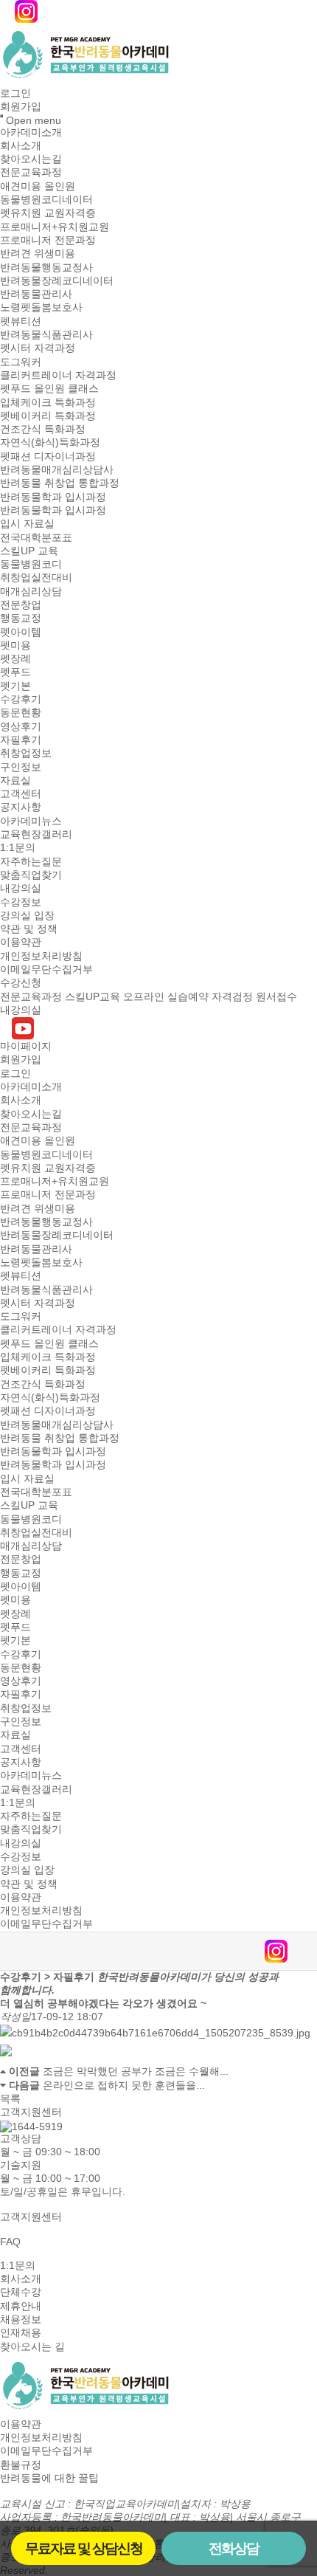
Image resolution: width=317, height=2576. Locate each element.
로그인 (15, 93)
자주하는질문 (31, 861)
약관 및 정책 (29, 929)
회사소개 (21, 145)
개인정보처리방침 (41, 956)
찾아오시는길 (31, 159)
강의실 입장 (27, 915)
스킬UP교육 (93, 996)
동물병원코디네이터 (46, 199)
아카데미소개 (31, 132)
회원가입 (21, 107)
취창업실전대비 (36, 578)
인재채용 (21, 2333)
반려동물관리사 (36, 294)
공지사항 (21, 807)
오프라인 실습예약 (166, 996)
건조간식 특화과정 (43, 429)
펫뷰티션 (21, 321)
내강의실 (21, 889)
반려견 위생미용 (38, 254)
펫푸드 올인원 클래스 (49, 389)
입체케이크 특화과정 (48, 402)
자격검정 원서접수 (254, 996)
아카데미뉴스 (31, 821)
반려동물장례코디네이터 (57, 280)
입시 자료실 (27, 524)
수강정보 (21, 902)
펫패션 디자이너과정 (48, 456)
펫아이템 (21, 632)
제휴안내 (21, 2306)
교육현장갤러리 (36, 834)
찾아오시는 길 (32, 2346)
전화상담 (234, 2548)
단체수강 (21, 2293)
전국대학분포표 (36, 537)
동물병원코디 (31, 564)
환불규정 (21, 2465)
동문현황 (21, 713)
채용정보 (21, 2319)
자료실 (15, 780)
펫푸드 (15, 672)
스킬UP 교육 (29, 551)
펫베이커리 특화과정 (48, 416)
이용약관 (21, 943)
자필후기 (21, 740)
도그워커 (21, 362)
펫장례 (15, 658)
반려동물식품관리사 (46, 334)
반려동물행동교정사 (46, 267)
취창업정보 (26, 754)
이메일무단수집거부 (46, 969)
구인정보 (21, 767)
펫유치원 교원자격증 (48, 213)
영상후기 (21, 726)
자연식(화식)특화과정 (50, 443)
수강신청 (21, 983)
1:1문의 (18, 848)
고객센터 (21, 793)
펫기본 (15, 686)
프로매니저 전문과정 (48, 240)
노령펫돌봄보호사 (41, 308)
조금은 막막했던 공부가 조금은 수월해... (136, 2072)
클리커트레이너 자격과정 (58, 375)
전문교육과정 (31, 173)
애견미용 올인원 (38, 186)
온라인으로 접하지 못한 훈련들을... (124, 2085)
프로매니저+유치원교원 (55, 227)
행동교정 (21, 619)
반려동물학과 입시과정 (53, 497)
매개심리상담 (31, 591)
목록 (10, 2098)
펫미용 (15, 645)
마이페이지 (26, 1046)
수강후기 (21, 699)
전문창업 (21, 605)
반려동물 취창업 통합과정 (60, 483)
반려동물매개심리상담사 (57, 469)
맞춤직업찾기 (31, 875)
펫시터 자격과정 (38, 348)
